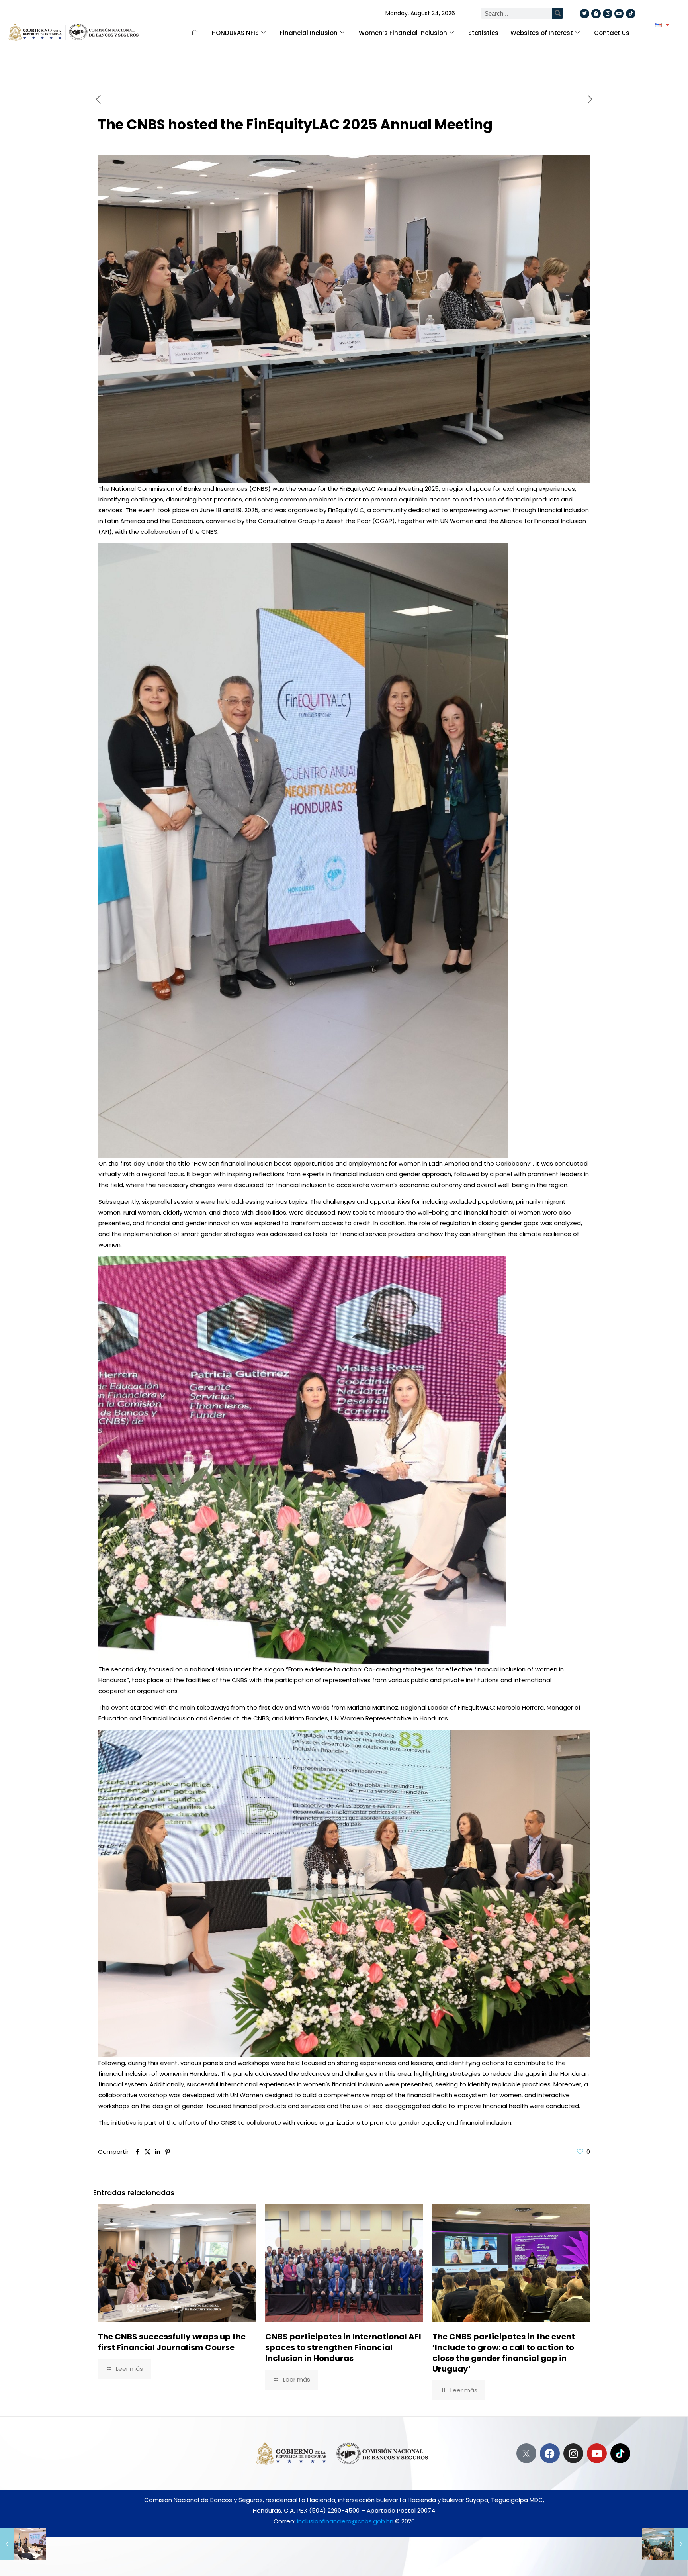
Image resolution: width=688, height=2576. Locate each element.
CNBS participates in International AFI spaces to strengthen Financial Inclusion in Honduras (343, 2347)
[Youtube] (597, 2453)
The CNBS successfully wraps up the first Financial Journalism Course (172, 2342)
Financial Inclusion (309, 33)
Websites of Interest (542, 33)
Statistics (483, 33)
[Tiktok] (631, 14)
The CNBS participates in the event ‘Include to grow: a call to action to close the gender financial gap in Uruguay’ (504, 2353)
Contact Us (612, 33)
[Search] (558, 13)
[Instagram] (573, 2453)
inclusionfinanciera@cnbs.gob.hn (345, 2521)
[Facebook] (550, 2453)
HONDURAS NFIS (235, 33)
